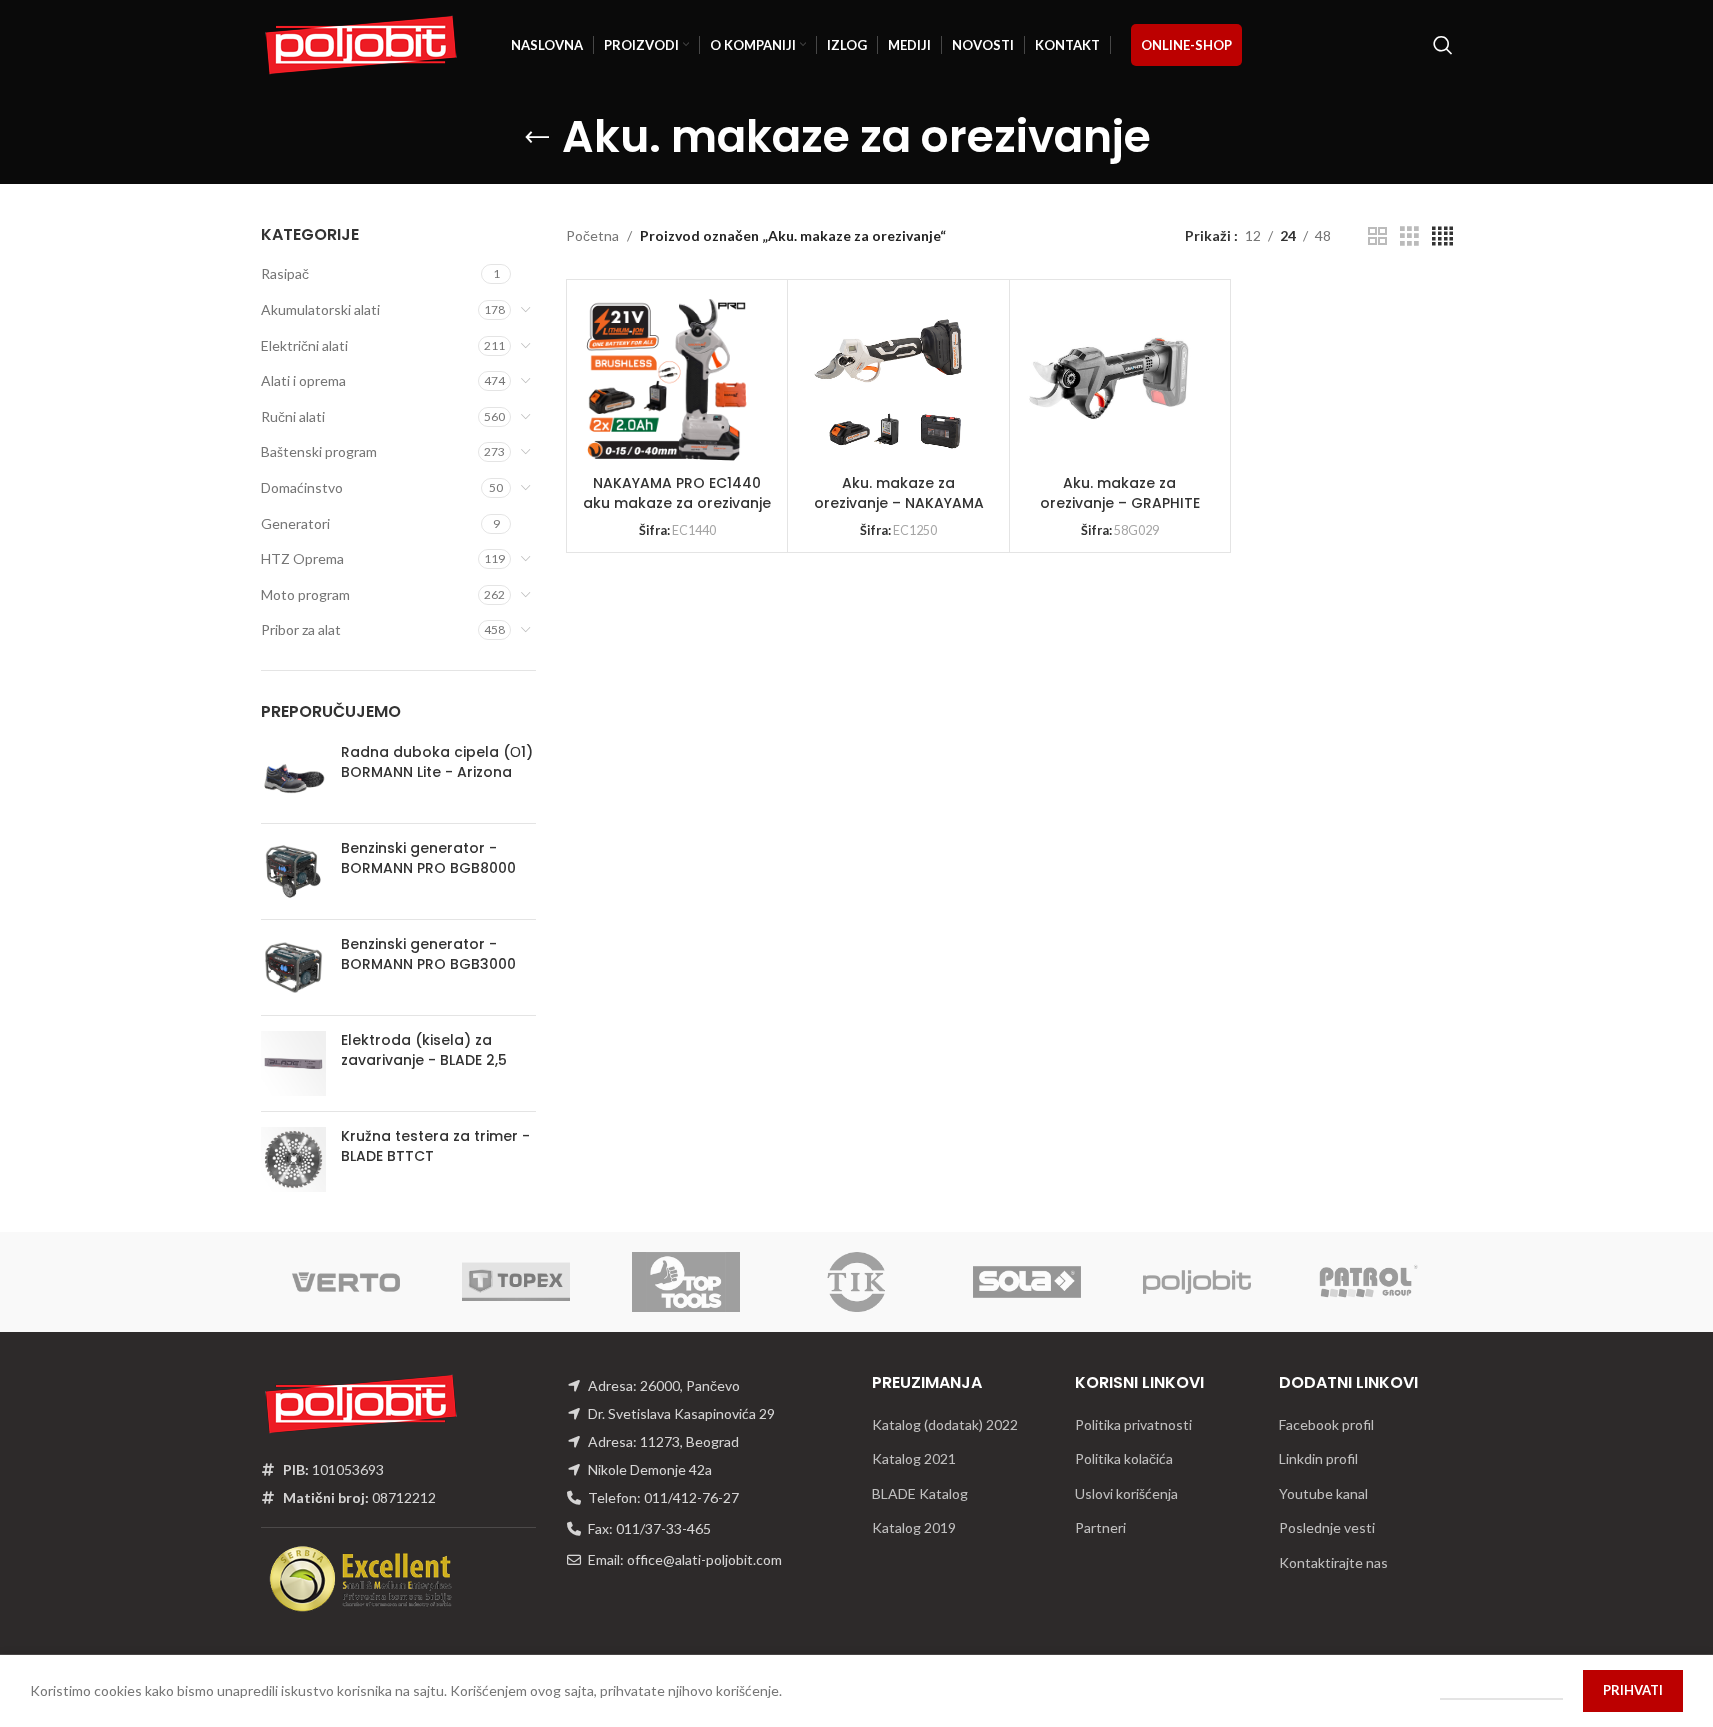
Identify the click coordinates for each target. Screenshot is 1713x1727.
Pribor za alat (301, 629)
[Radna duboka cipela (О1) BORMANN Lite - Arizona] (293, 775)
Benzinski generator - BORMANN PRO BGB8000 (428, 858)
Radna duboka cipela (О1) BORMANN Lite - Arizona (437, 762)
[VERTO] (346, 1282)
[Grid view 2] (1377, 236)
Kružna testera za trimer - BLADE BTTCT (435, 1146)
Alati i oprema (303, 380)
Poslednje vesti (1327, 1527)
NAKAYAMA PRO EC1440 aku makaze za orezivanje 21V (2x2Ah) (677, 502)
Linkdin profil (1318, 1458)
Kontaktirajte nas (1333, 1562)
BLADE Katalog (920, 1493)
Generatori (295, 523)
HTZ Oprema (302, 558)
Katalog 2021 (914, 1458)
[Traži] (1443, 45)
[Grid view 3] (1409, 236)
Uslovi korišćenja (1126, 1493)
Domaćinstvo (302, 487)
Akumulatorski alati (320, 309)
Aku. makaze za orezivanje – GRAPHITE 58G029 (1120, 502)
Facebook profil (1326, 1424)
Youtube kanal (1323, 1493)
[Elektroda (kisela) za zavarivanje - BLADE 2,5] (293, 1063)
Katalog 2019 (914, 1527)
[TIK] (856, 1282)
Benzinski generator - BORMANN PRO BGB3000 (428, 954)
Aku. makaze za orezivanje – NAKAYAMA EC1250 (899, 502)
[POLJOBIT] (1197, 1282)
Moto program (305, 594)
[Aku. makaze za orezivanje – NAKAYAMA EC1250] (888, 380)
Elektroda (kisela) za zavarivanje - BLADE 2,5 (424, 1050)
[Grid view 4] (1442, 236)
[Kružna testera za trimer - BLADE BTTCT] (293, 1159)
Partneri (1100, 1527)
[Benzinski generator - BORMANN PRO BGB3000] (293, 967)
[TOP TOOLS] (686, 1282)
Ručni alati (293, 416)
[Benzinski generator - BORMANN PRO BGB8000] (293, 871)
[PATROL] (1367, 1282)
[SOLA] (1027, 1282)
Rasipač (285, 273)
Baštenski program (319, 451)
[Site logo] (361, 43)
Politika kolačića (1124, 1458)
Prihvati (1633, 1690)
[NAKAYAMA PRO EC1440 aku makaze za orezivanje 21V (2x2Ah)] (667, 380)
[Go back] (537, 138)
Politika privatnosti (1133, 1424)
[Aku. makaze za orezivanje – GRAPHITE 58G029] (1110, 380)
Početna (592, 235)
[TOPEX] (516, 1282)
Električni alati (304, 345)
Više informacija (1501, 1690)
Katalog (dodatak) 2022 (945, 1424)
